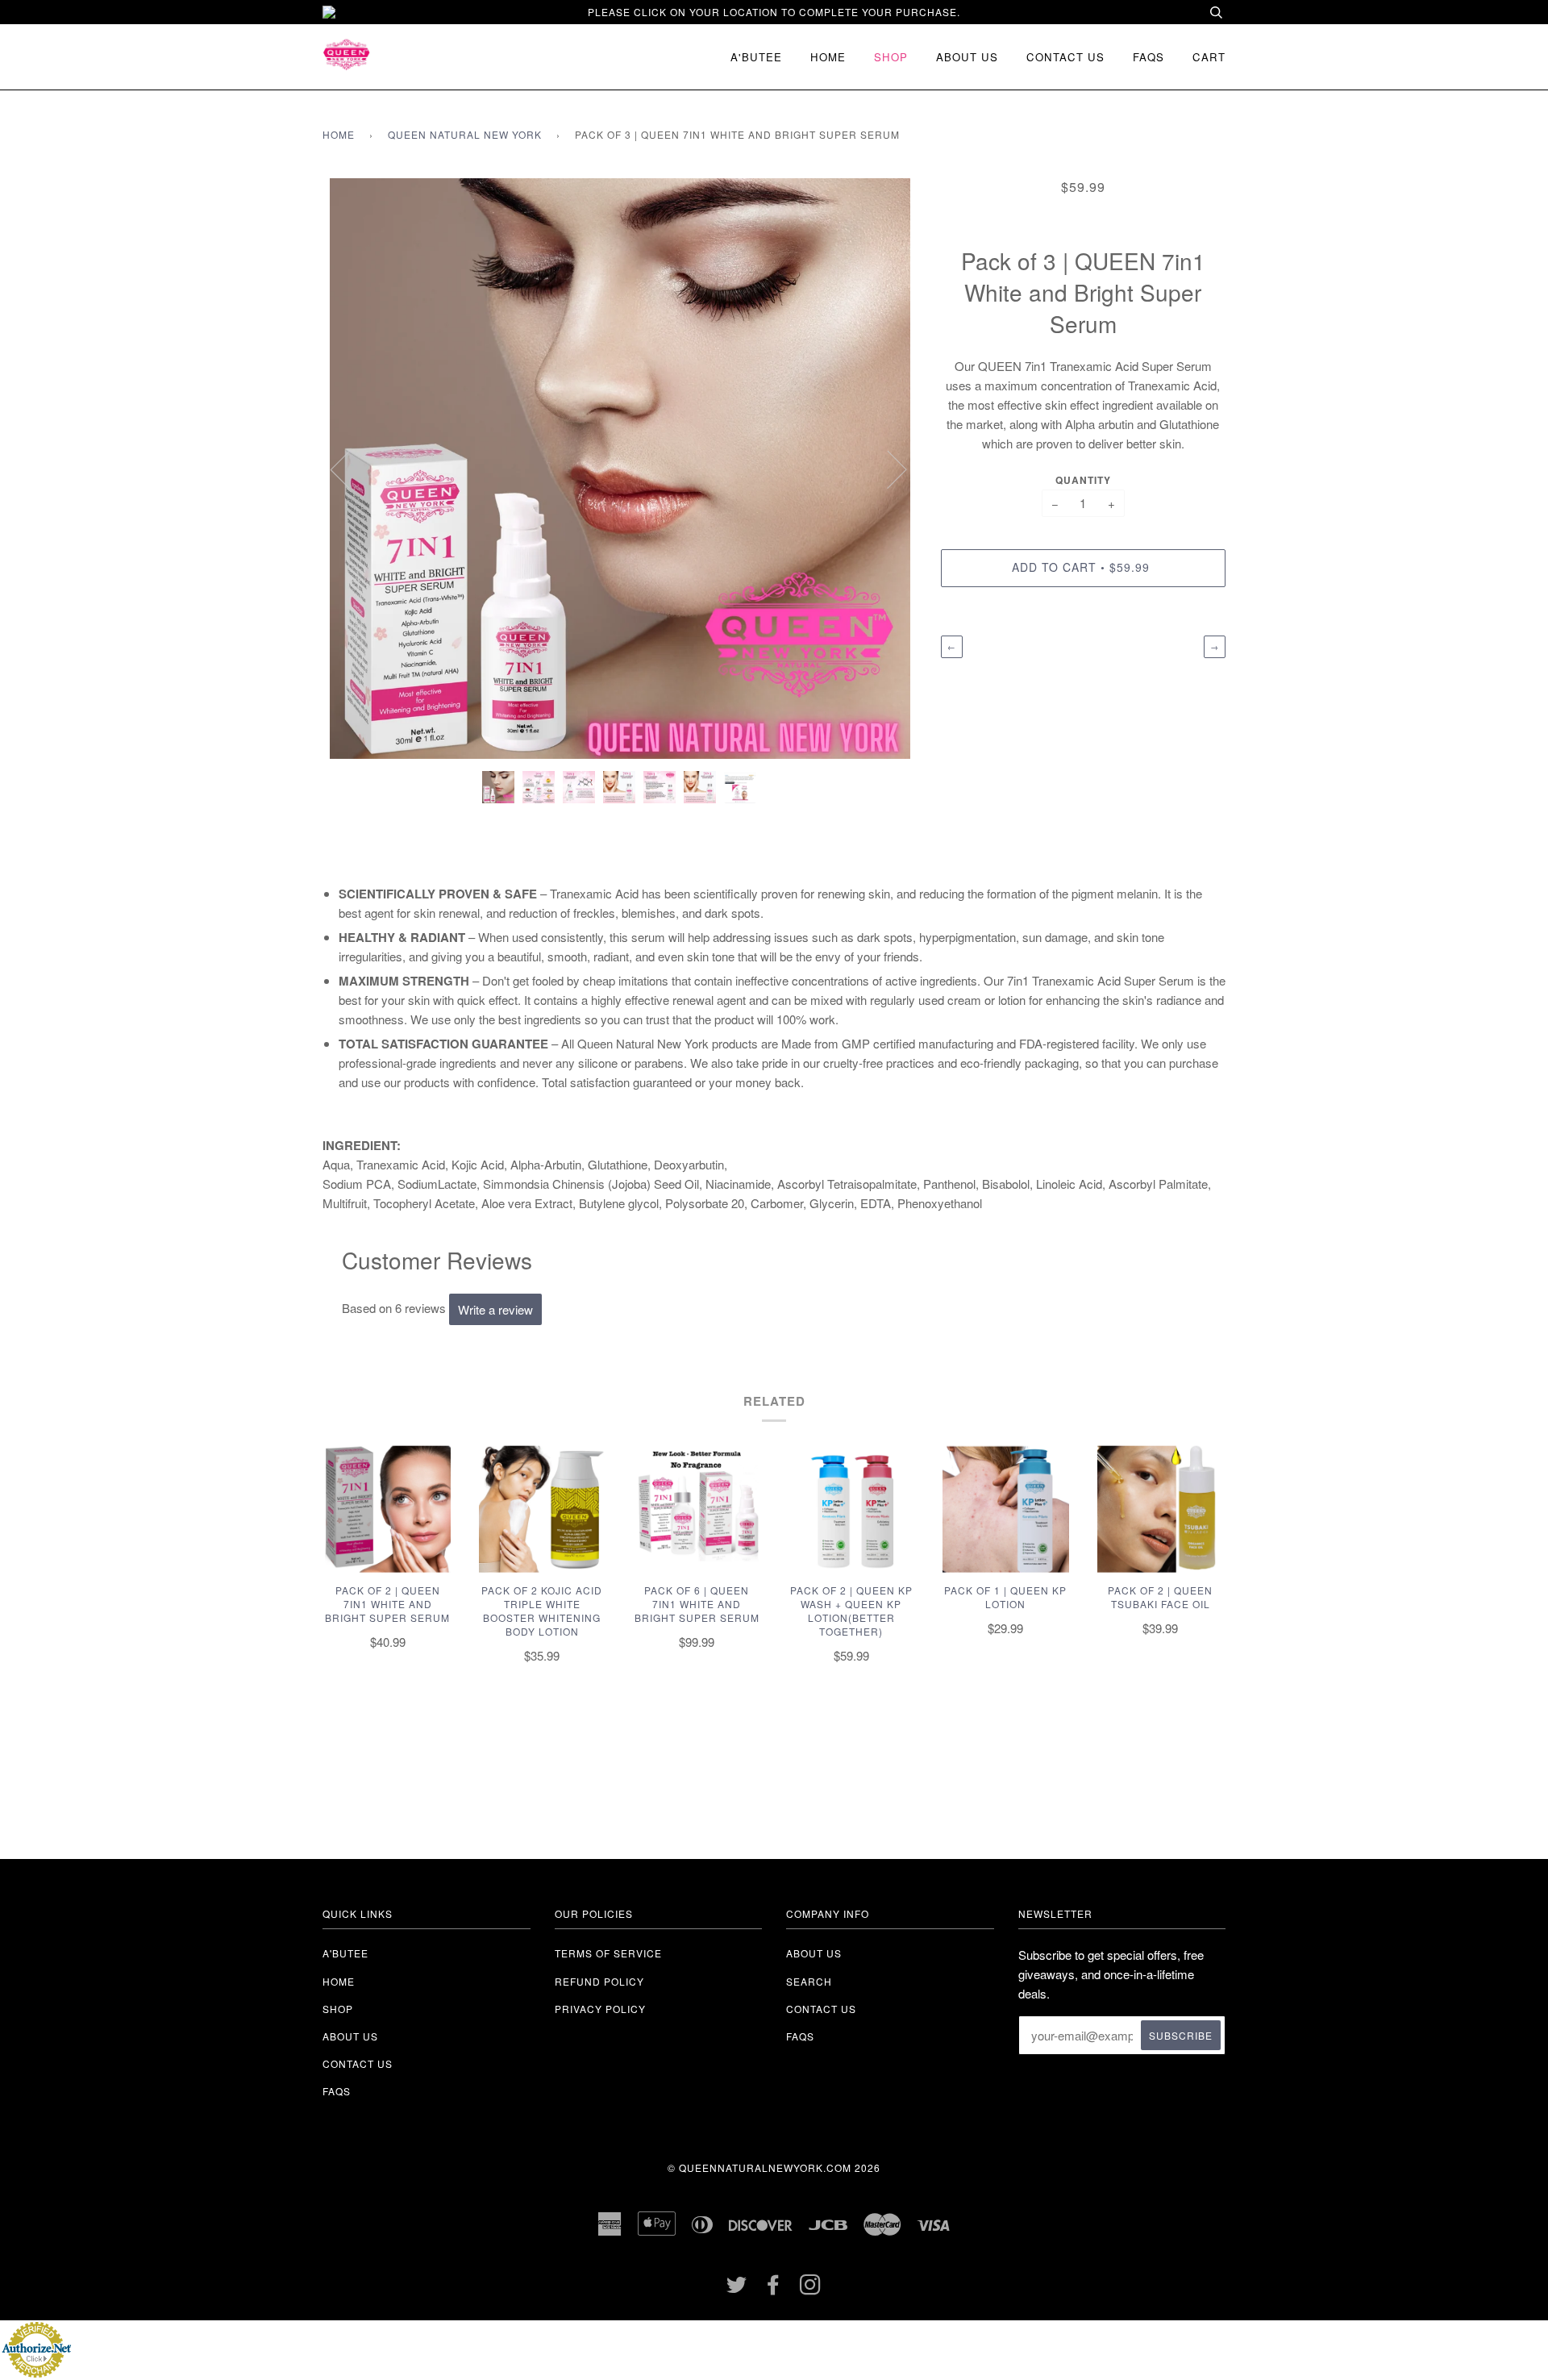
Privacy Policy (600, 2009)
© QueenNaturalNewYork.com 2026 (774, 2167)
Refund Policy (599, 1981)
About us (967, 57)
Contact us (1065, 57)
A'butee (756, 57)
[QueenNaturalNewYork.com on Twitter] (737, 2288)
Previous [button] (350, 469)
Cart (1209, 57)
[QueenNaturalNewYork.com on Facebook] (774, 2288)
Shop (891, 57)
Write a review (495, 1309)
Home (828, 57)
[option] (620, 469)
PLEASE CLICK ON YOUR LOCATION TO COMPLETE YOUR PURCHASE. (774, 12)
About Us (814, 1953)
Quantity (1083, 480)
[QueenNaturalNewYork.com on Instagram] (811, 2288)
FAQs (1149, 57)
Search (809, 1981)
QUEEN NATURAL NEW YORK (465, 134)
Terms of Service (608, 1953)
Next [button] (887, 469)
